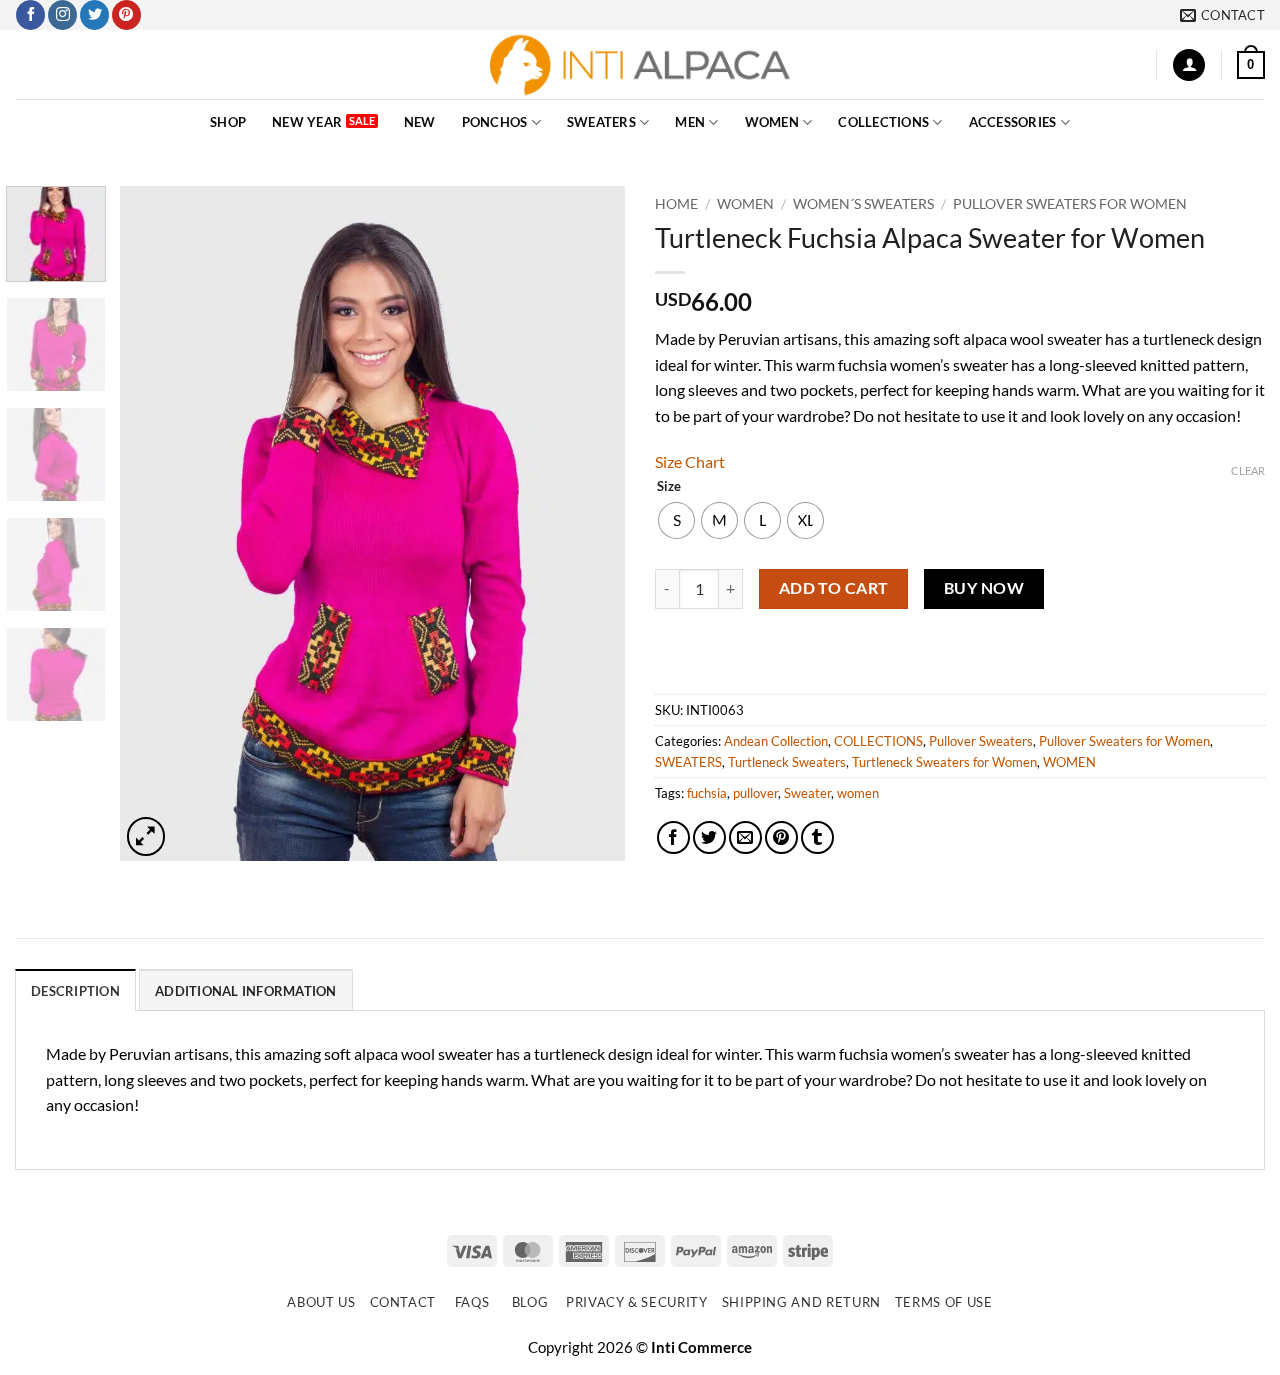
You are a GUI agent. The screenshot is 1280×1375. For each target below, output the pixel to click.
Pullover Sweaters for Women (1070, 204)
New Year (307, 122)
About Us (321, 1302)
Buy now (984, 588)
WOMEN (772, 122)
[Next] (590, 523)
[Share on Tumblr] (817, 837)
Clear (1248, 470)
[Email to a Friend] (745, 837)
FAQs (472, 1302)
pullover (755, 793)
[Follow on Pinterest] (126, 15)
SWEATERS (601, 122)
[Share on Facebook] (673, 837)
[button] (1189, 65)
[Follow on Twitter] (94, 15)
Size (669, 487)
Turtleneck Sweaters (787, 762)
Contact (403, 1302)
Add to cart (834, 588)
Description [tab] (75, 991)
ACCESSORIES (1013, 122)
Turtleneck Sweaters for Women (944, 762)
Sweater (807, 793)
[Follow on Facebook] (30, 15)
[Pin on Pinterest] (781, 837)
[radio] (676, 520)
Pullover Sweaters (981, 741)
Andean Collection (776, 741)
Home (676, 204)
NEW (420, 122)
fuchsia (707, 793)
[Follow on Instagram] (62, 15)
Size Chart (690, 461)
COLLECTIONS (883, 122)
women (858, 793)
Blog (530, 1302)
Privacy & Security (637, 1302)
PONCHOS (495, 122)
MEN (690, 122)
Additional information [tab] (246, 991)
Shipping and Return (801, 1302)
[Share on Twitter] (709, 837)
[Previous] (155, 523)
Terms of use (944, 1302)
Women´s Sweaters (863, 204)
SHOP (228, 122)
